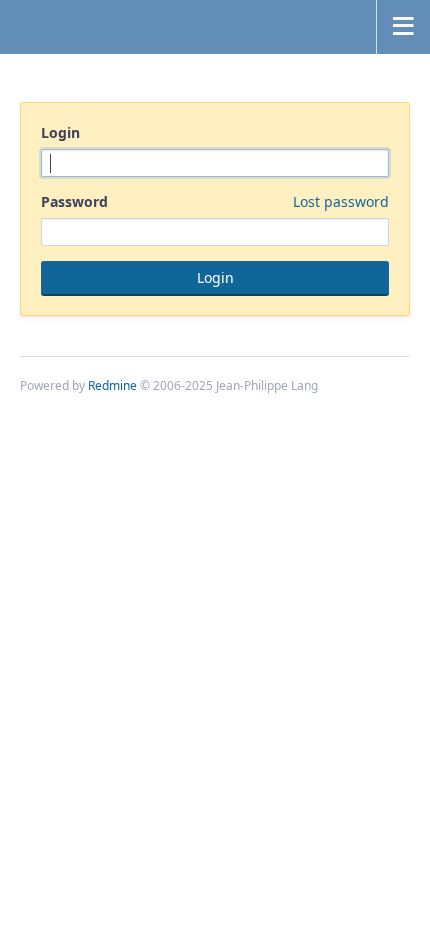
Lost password (341, 201)
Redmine (112, 385)
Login (60, 132)
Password (215, 201)
